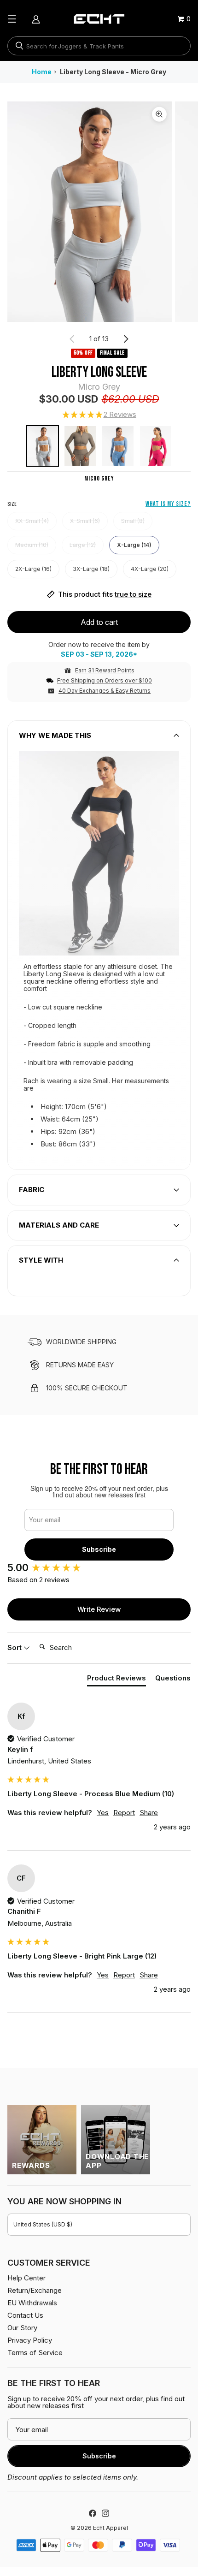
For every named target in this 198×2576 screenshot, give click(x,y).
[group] (99, 1568)
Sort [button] (15, 1647)
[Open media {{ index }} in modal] (90, 211)
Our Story (22, 2328)
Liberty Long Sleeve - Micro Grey (113, 72)
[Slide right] (126, 339)
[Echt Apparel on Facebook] (93, 2513)
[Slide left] (72, 339)
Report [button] (124, 1813)
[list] (99, 212)
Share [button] (149, 1813)
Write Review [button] (99, 1609)
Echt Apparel (111, 2528)
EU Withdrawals (32, 2303)
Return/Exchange (35, 2290)
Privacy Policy (30, 2340)
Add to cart (99, 622)
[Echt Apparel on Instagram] (105, 2513)
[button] (99, 415)
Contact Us (25, 2315)
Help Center (26, 2278)
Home (42, 72)
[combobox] (99, 46)
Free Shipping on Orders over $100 (105, 680)
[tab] (116, 1680)
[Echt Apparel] (99, 19)
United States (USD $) (43, 2224)
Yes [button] (103, 1813)
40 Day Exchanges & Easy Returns (105, 691)
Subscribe (99, 1549)
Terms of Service (35, 2353)
